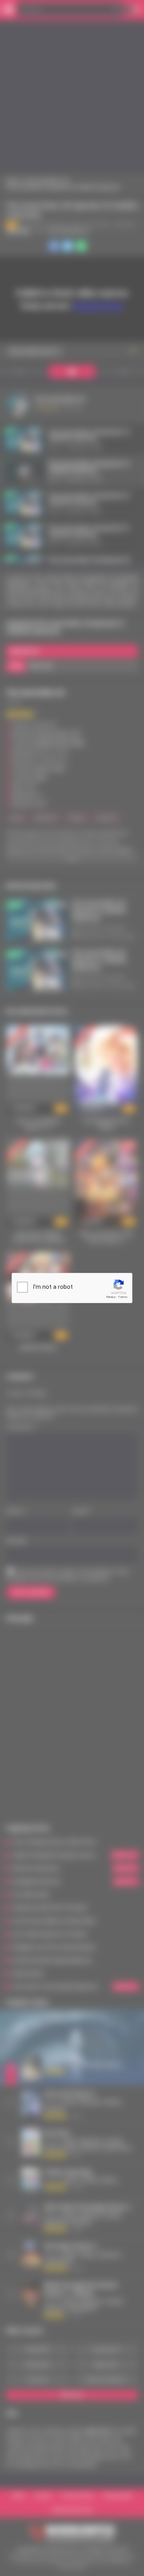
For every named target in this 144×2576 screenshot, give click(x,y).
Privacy (111, 1297)
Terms (123, 1297)
